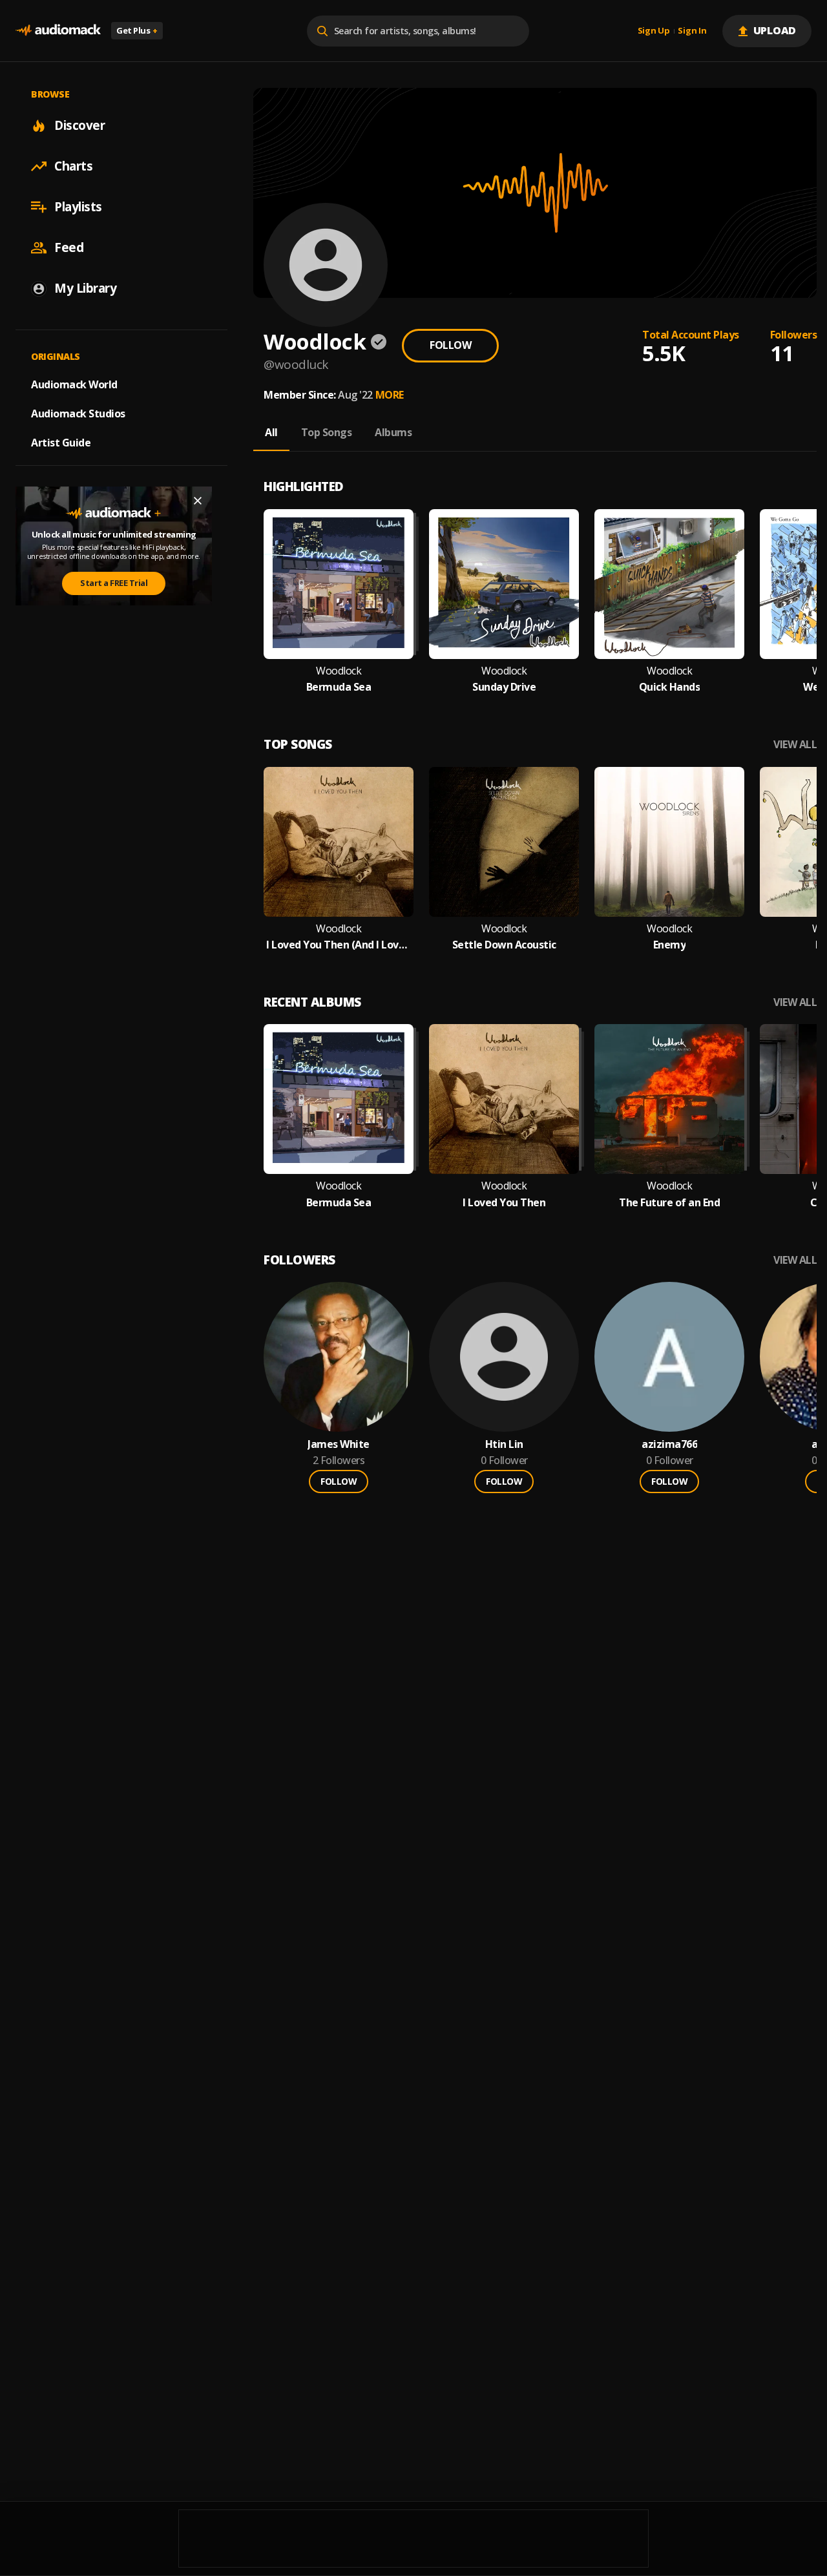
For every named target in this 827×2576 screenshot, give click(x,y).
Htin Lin (504, 1444)
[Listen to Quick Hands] (669, 584)
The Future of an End (669, 1203)
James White (339, 1444)
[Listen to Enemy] (669, 842)
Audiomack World (74, 384)
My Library (85, 288)
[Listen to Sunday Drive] (504, 584)
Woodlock (339, 671)
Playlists (78, 207)
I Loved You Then (504, 1203)
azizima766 (669, 1444)
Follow (450, 345)
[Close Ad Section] (198, 501)
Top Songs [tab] (327, 432)
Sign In (692, 31)
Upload (775, 30)
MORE (390, 395)
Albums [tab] (393, 432)
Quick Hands (670, 687)
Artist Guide (61, 443)
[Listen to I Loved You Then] (504, 1099)
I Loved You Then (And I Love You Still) (339, 945)
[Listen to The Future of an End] (669, 1099)
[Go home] (58, 31)
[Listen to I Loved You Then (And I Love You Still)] (339, 842)
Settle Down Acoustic (504, 945)
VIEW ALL (795, 745)
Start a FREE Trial (114, 583)
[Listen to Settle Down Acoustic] (504, 842)
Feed (69, 247)
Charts (73, 166)
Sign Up (654, 31)
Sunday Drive (504, 687)
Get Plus (137, 30)
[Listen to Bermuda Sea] (339, 584)
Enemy (670, 945)
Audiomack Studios (78, 414)
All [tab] (271, 432)
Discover (79, 125)
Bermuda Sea (339, 687)
